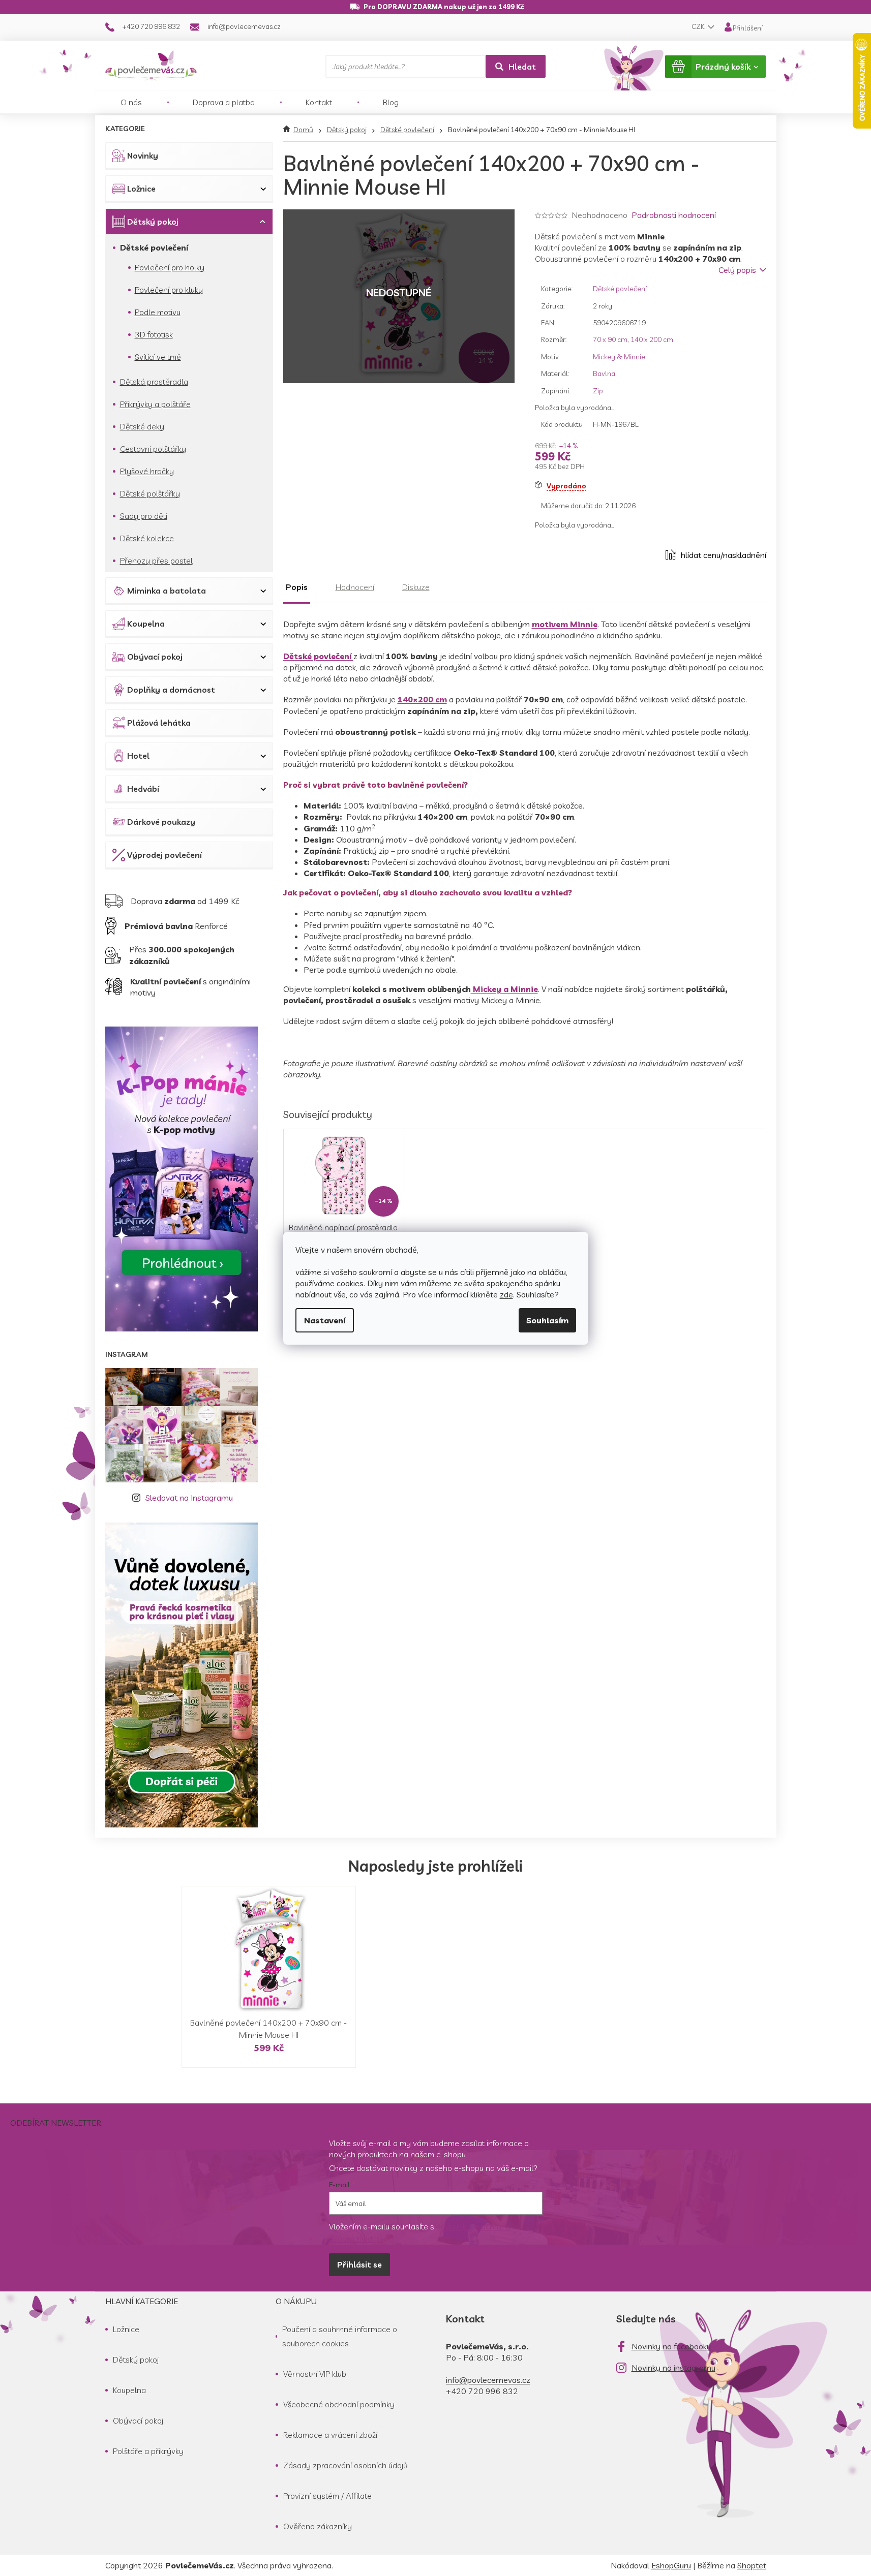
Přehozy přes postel (156, 561)
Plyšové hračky (147, 471)
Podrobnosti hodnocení (674, 215)
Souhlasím (547, 1320)
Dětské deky (142, 426)
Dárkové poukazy (161, 822)
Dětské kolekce (147, 538)
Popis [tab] (297, 587)
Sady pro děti (144, 516)
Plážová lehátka (159, 723)
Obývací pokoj (155, 657)
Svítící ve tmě (158, 357)
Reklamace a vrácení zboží (330, 2435)
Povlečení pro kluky (169, 290)
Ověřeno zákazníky (318, 2526)
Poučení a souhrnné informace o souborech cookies (340, 2336)
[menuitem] (131, 102)
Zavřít (592, 555)
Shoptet (752, 2565)
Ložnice (141, 189)
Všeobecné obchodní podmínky (339, 2404)
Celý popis (737, 270)
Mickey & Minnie (619, 357)
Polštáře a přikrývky (148, 2451)
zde (506, 1294)
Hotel (138, 756)
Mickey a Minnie (504, 989)
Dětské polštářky (150, 493)
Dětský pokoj (153, 222)
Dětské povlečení (154, 247)
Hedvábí (143, 789)
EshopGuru (671, 2565)
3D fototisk (154, 334)
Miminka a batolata (167, 591)
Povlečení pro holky (170, 267)
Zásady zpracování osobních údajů (346, 2465)
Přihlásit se (359, 2264)
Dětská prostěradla (154, 382)
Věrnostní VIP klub (315, 2374)
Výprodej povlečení (164, 855)
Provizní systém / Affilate (327, 2496)
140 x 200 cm (652, 339)
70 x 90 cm (610, 339)
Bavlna (604, 374)
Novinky (143, 156)
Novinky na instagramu (673, 2368)
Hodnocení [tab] (355, 587)
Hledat (522, 67)
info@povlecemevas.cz (488, 2380)
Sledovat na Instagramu (189, 1498)
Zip (598, 391)
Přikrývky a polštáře (155, 404)
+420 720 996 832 (482, 2391)
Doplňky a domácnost (171, 690)
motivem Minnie (565, 624)
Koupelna (146, 624)
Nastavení (325, 1320)
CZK (699, 26)
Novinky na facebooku (671, 2346)
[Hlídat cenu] (716, 555)
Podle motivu (158, 312)
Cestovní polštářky (153, 449)
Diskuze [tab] (416, 587)
